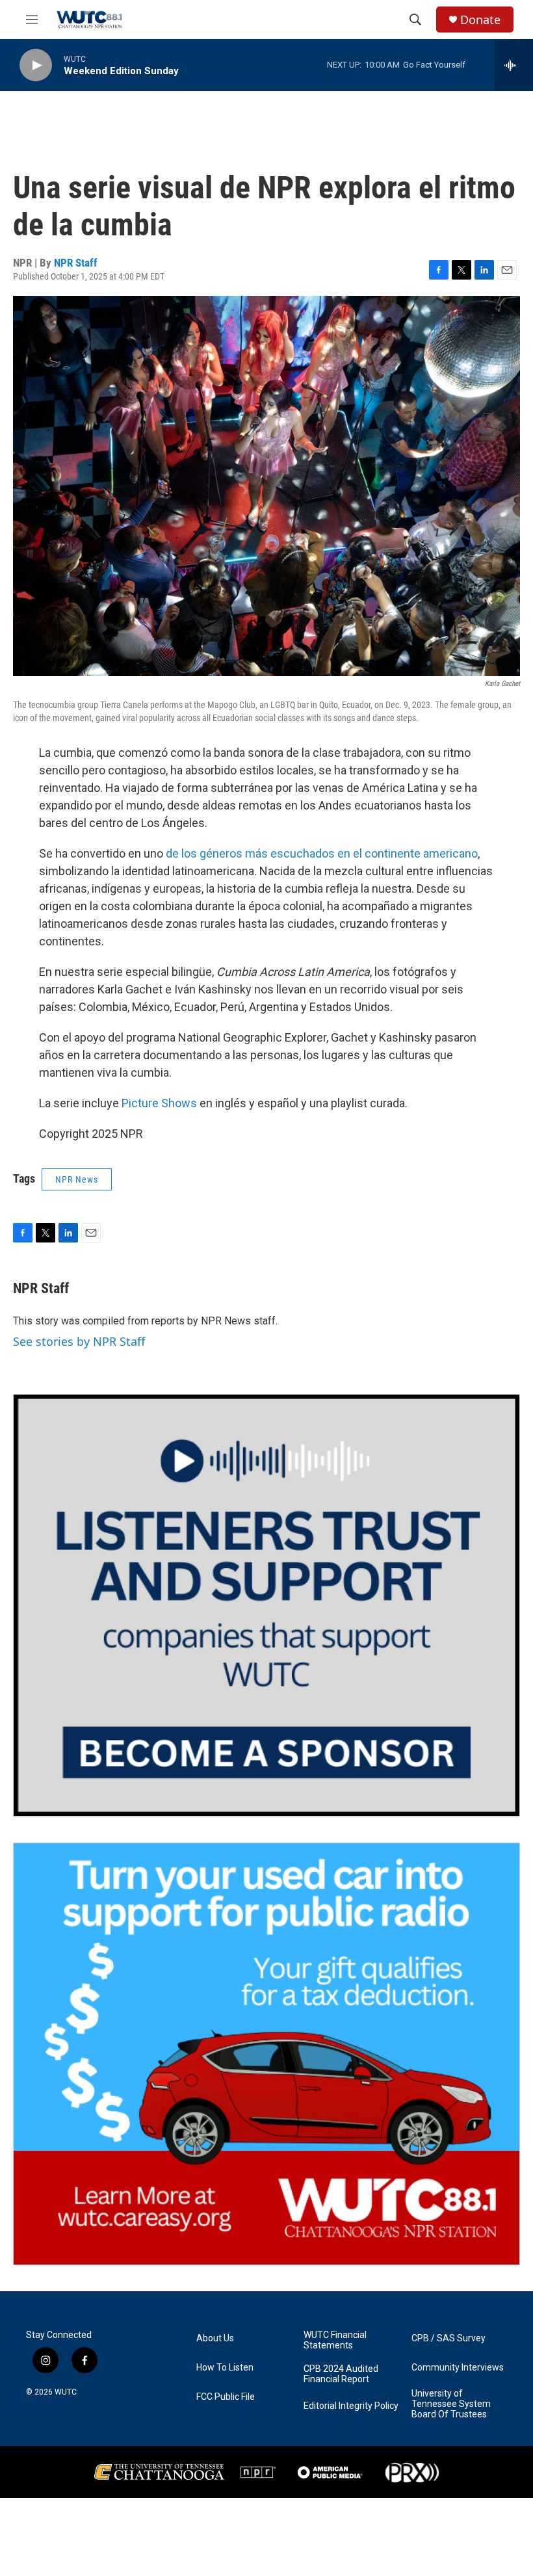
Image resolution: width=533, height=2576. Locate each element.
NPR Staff (76, 263)
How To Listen (225, 2368)
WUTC (66, 2392)
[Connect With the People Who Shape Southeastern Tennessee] (266, 1605)
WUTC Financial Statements (335, 2340)
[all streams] (514, 65)
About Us (215, 2338)
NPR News (77, 1179)
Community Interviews (458, 2368)
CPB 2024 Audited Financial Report (341, 2374)
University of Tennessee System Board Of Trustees (451, 2404)
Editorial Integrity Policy (351, 2406)
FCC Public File (226, 2397)
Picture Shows (159, 1103)
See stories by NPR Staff (79, 1341)
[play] (36, 65)
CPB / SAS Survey (448, 2338)
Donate (480, 20)
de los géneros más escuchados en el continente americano (322, 853)
